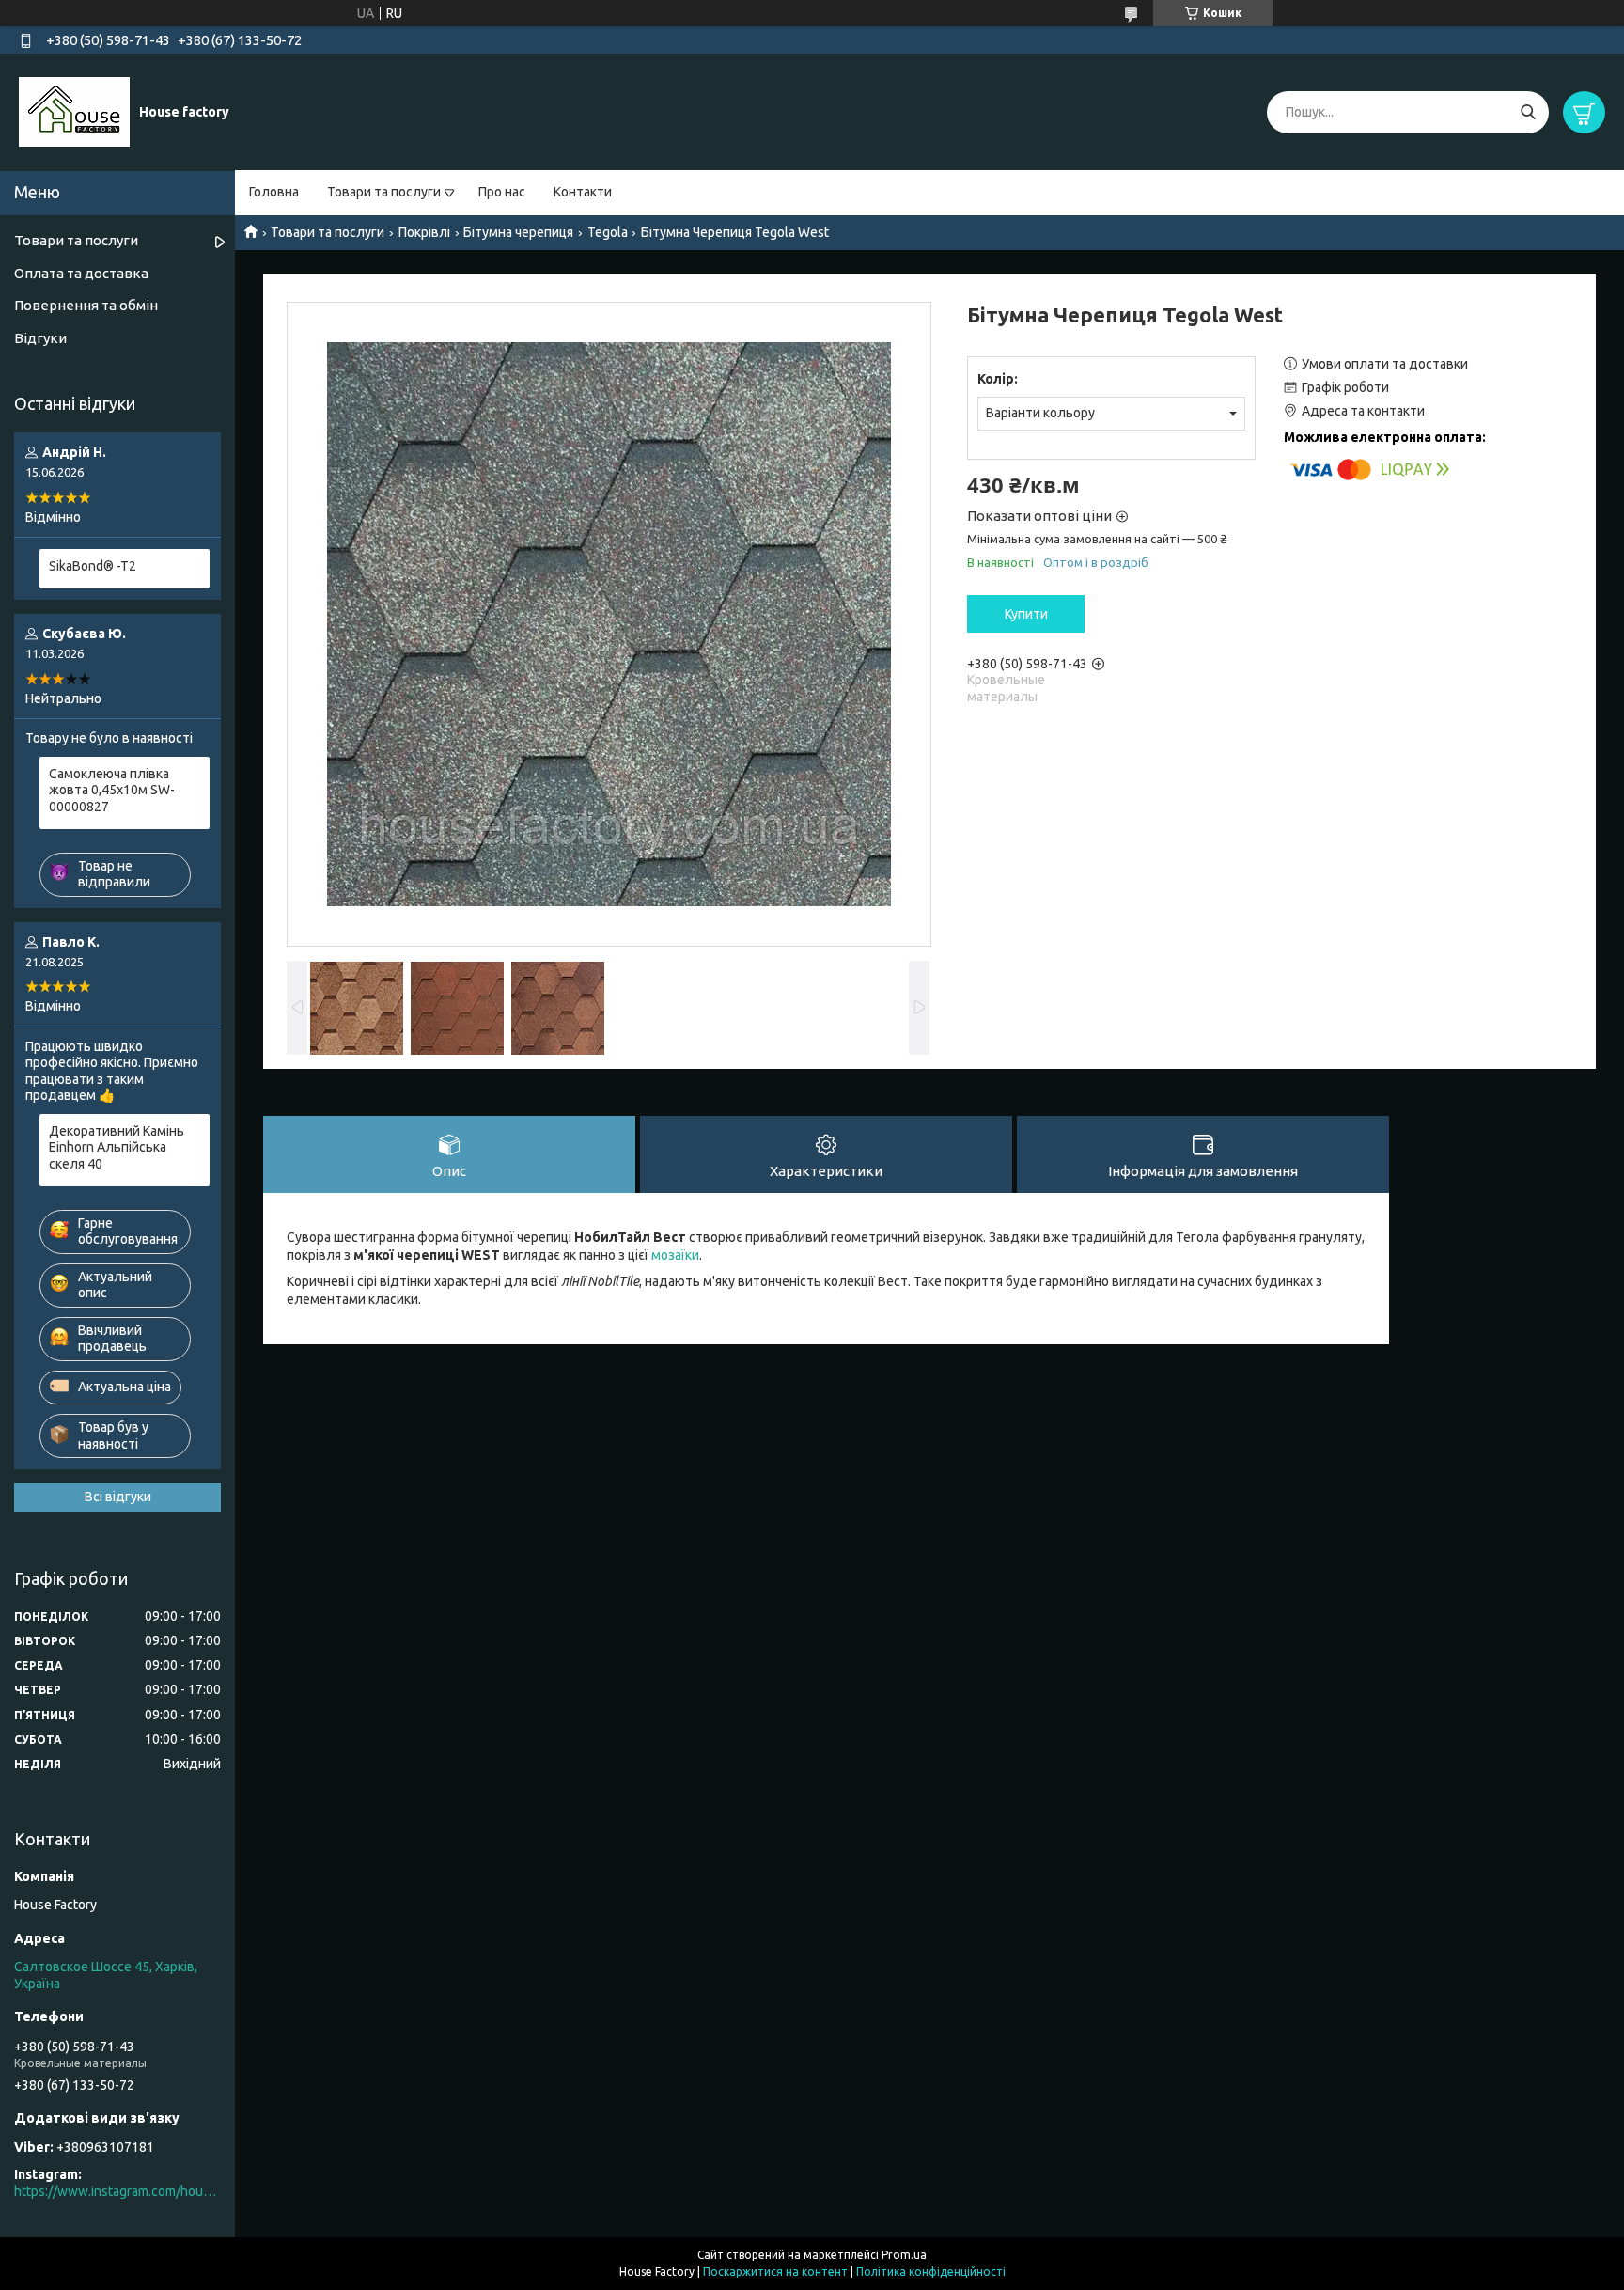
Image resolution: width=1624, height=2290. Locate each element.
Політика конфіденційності (931, 2272)
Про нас (502, 192)
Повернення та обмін (86, 305)
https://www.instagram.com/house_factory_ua (117, 2191)
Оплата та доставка (81, 273)
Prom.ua (904, 2255)
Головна (274, 192)
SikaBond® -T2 (93, 566)
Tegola (608, 232)
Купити (1026, 614)
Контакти (583, 192)
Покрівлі (424, 232)
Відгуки (40, 338)
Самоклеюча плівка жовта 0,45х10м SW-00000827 (112, 790)
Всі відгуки (118, 1497)
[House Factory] (74, 111)
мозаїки (675, 1255)
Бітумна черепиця (518, 232)
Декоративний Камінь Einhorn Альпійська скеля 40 (117, 1147)
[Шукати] (1528, 112)
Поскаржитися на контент (775, 2272)
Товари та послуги (384, 192)
